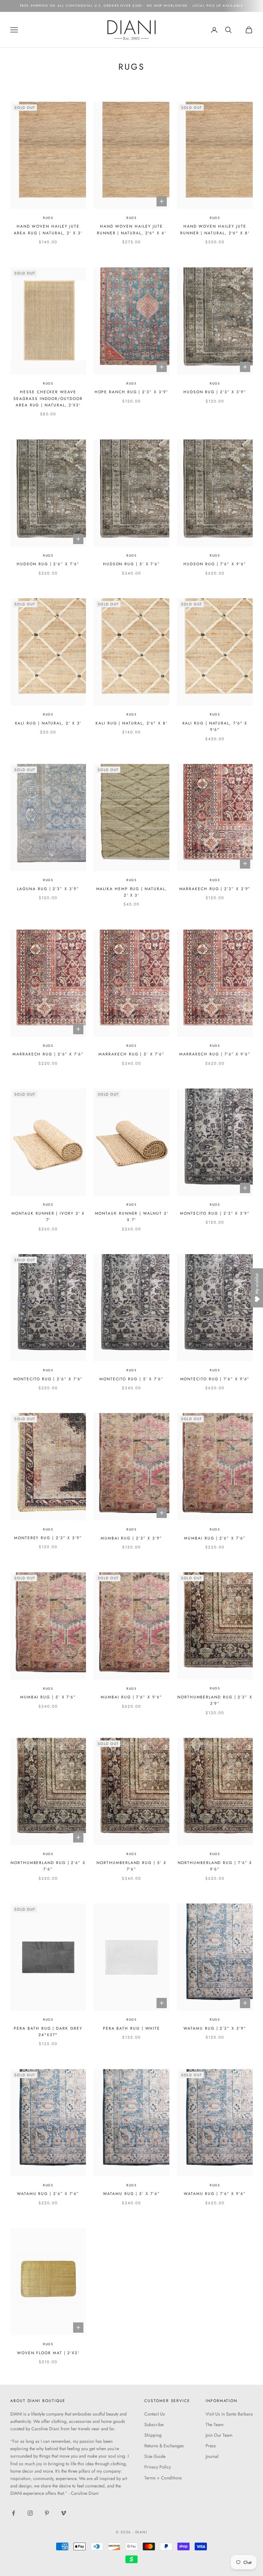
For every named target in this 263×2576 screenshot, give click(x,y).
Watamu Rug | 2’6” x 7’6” (48, 2194)
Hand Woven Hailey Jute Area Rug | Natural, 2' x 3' (48, 230)
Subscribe (154, 2424)
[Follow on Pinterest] (47, 2513)
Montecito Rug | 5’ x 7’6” (131, 1379)
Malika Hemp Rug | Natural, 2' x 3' (132, 892)
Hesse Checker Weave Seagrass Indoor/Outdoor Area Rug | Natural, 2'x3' (48, 399)
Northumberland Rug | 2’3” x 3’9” (215, 1700)
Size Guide (155, 2456)
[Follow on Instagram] (30, 2513)
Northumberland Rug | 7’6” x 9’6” (215, 1866)
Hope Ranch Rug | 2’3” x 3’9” (132, 392)
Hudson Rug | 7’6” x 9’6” (215, 564)
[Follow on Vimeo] (64, 2513)
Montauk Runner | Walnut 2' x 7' (132, 1217)
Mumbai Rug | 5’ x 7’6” (48, 1697)
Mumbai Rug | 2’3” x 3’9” (131, 1538)
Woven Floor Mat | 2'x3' (48, 2353)
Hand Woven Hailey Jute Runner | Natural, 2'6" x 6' (131, 230)
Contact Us (155, 2414)
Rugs (48, 218)
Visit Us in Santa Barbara (229, 2414)
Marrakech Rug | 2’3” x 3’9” (215, 889)
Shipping (153, 2435)
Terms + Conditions (163, 2478)
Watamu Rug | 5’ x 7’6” (131, 2194)
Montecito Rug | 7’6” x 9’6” (215, 1379)
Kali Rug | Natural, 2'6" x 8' (131, 723)
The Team (215, 2424)
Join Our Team (219, 2435)
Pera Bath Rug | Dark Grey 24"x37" (48, 2032)
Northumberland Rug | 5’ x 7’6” (131, 1866)
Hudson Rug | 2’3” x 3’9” (215, 392)
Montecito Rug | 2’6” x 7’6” (48, 1379)
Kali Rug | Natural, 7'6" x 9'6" (215, 726)
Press (211, 2446)
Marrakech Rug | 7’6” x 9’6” (215, 1054)
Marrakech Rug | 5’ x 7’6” (131, 1054)
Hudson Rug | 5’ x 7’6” (131, 564)
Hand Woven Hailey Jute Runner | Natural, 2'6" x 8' (215, 230)
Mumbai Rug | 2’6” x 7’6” (215, 1538)
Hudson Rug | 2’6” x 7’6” (48, 564)
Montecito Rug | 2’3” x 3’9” (215, 1213)
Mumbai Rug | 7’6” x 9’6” (131, 1697)
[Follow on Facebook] (13, 2513)
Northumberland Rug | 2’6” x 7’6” (48, 1866)
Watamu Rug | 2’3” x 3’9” (215, 2028)
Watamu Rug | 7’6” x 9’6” (215, 2194)
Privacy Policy (158, 2467)
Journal (212, 2456)
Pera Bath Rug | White (131, 2028)
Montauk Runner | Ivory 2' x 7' (48, 1217)
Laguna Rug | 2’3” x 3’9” (48, 889)
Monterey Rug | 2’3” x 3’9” (48, 1538)
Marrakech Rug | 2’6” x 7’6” (48, 1054)
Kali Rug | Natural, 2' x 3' (48, 723)
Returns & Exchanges (164, 2446)
